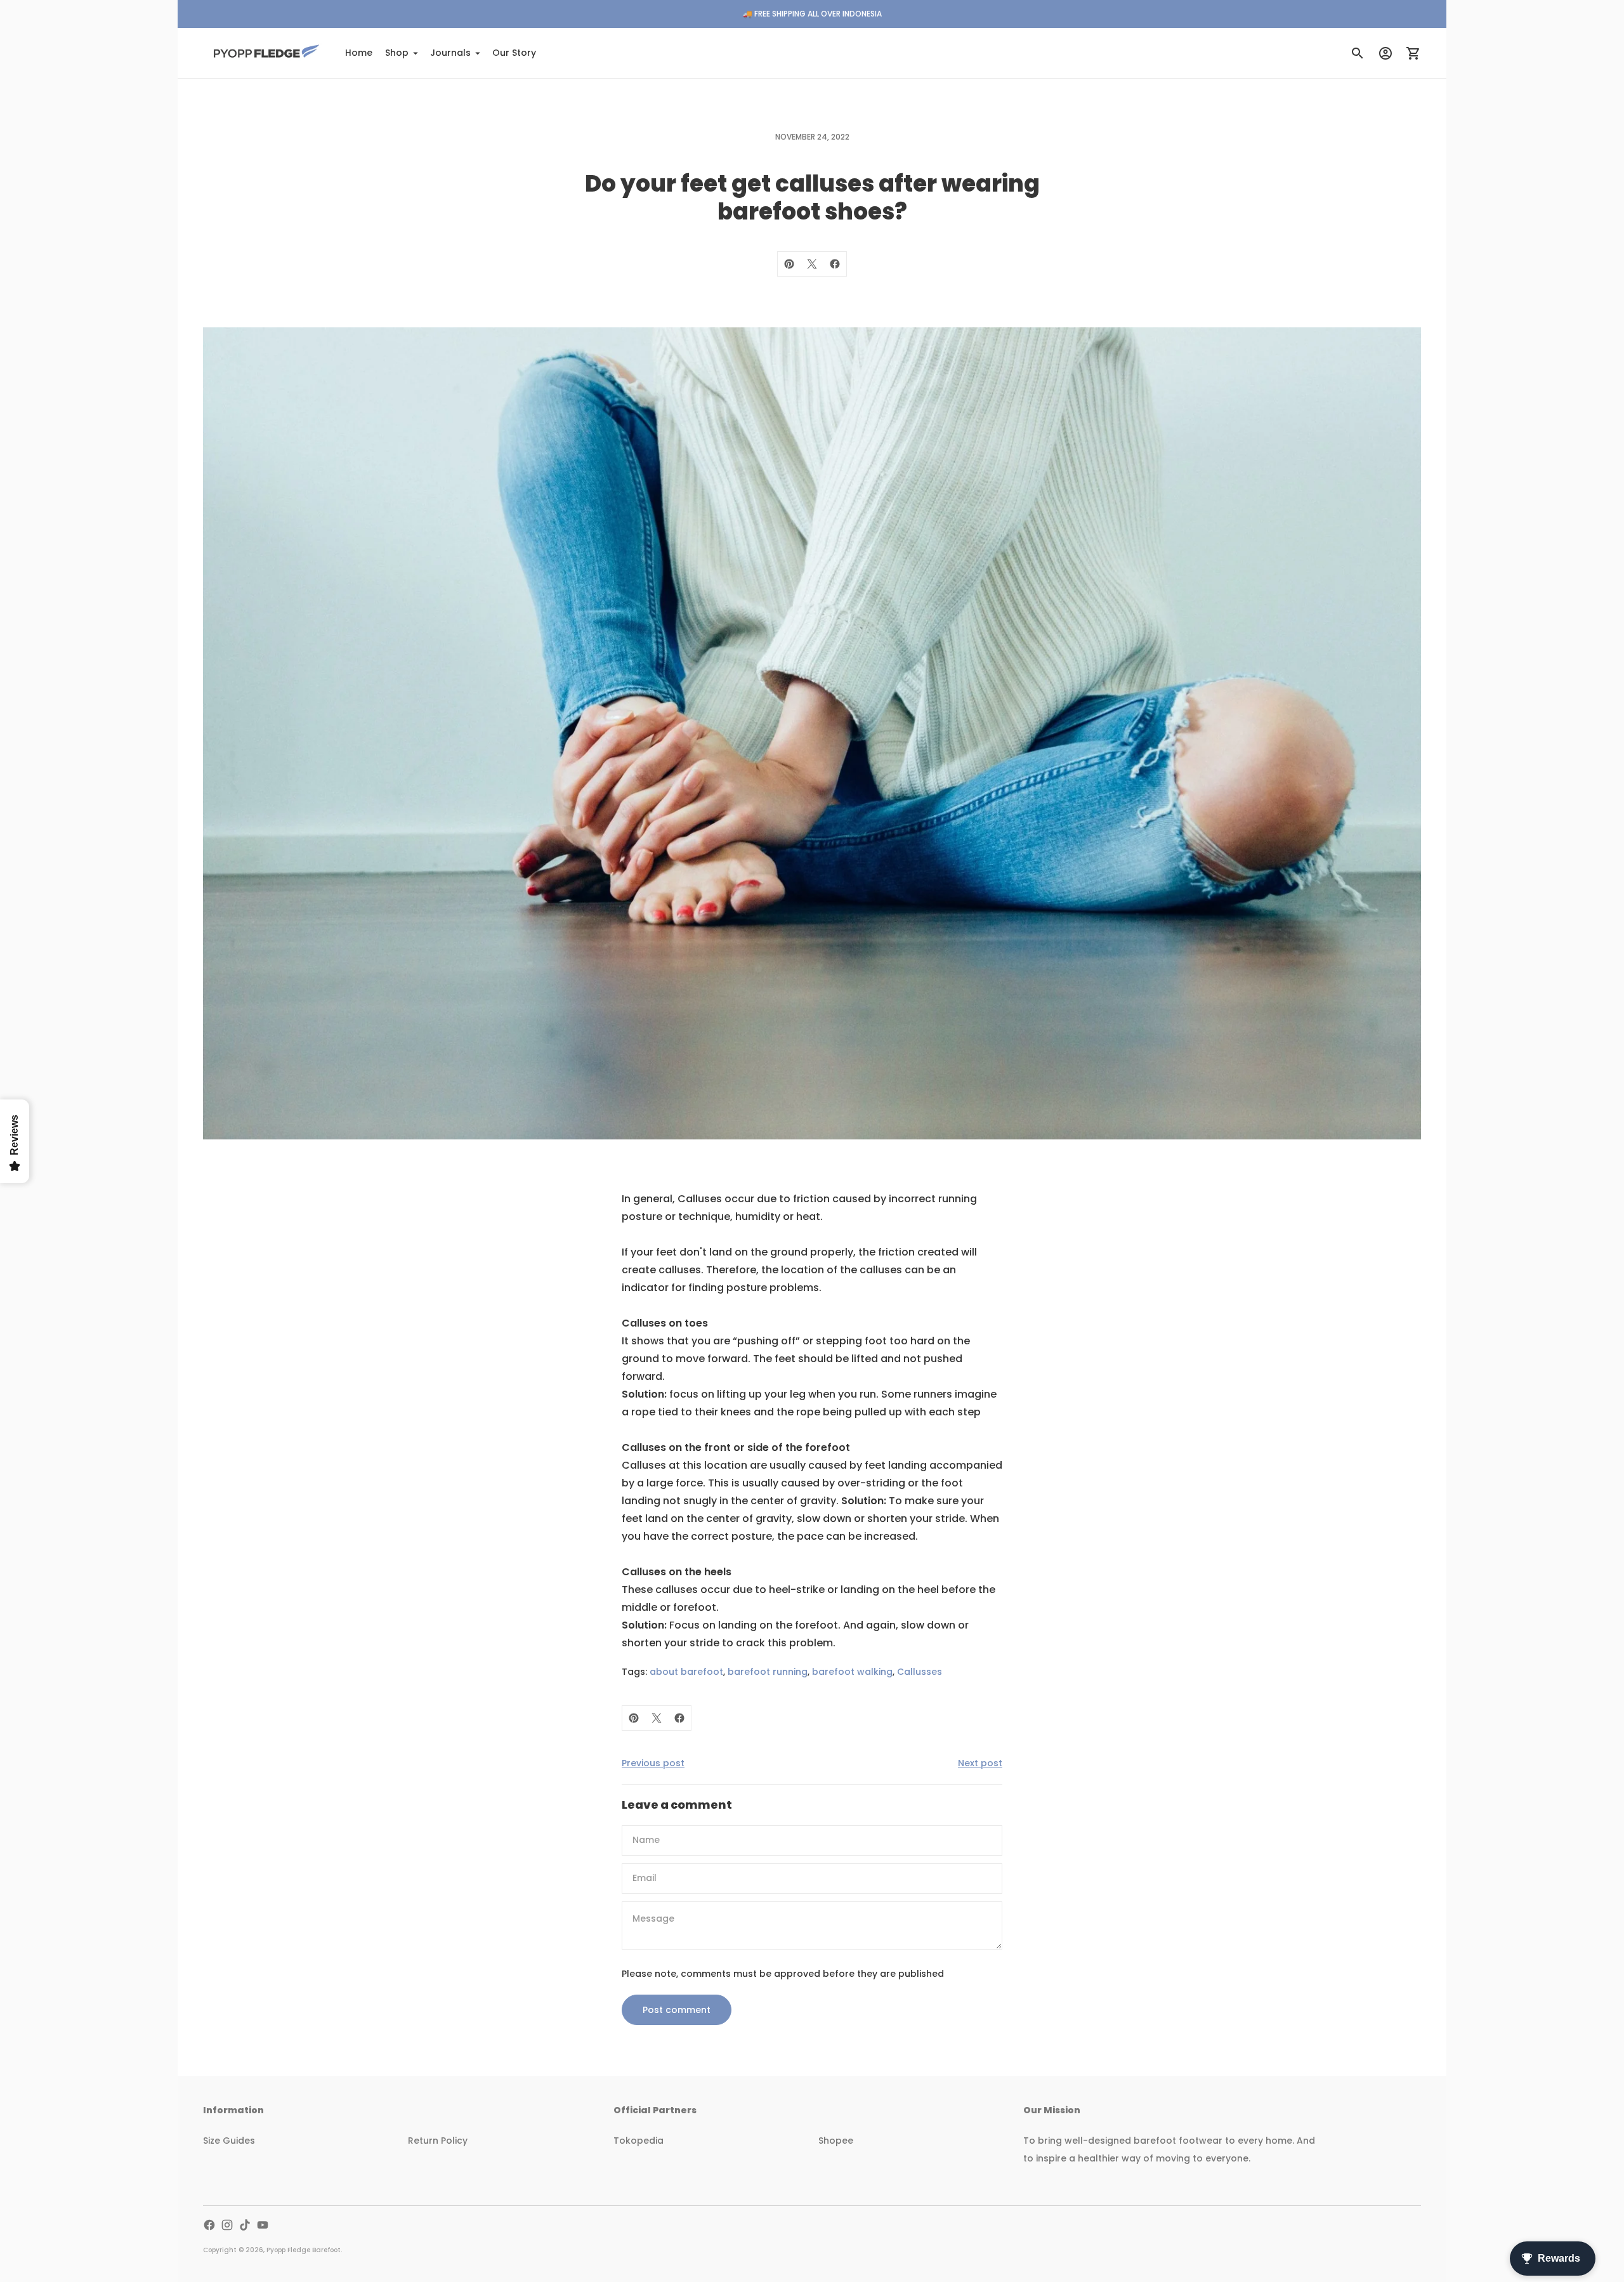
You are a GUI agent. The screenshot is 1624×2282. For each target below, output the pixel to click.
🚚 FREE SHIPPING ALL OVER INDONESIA (812, 14)
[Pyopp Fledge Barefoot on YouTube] (263, 2225)
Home (359, 53)
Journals (450, 53)
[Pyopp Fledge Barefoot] (266, 53)
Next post (980, 1763)
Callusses (920, 1672)
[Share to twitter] (812, 264)
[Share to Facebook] (835, 264)
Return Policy (438, 2141)
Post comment (677, 2010)
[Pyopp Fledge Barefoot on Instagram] (227, 2225)
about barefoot (686, 1672)
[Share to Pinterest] (789, 264)
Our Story (514, 53)
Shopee (836, 2141)
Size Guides (229, 2141)
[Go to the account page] (1385, 53)
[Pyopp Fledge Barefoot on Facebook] (209, 2225)
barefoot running (768, 1672)
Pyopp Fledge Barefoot (304, 2250)
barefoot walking (852, 1672)
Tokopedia (638, 2141)
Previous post (653, 1763)
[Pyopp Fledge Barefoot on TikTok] (245, 2225)
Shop (397, 53)
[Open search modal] (1358, 53)
